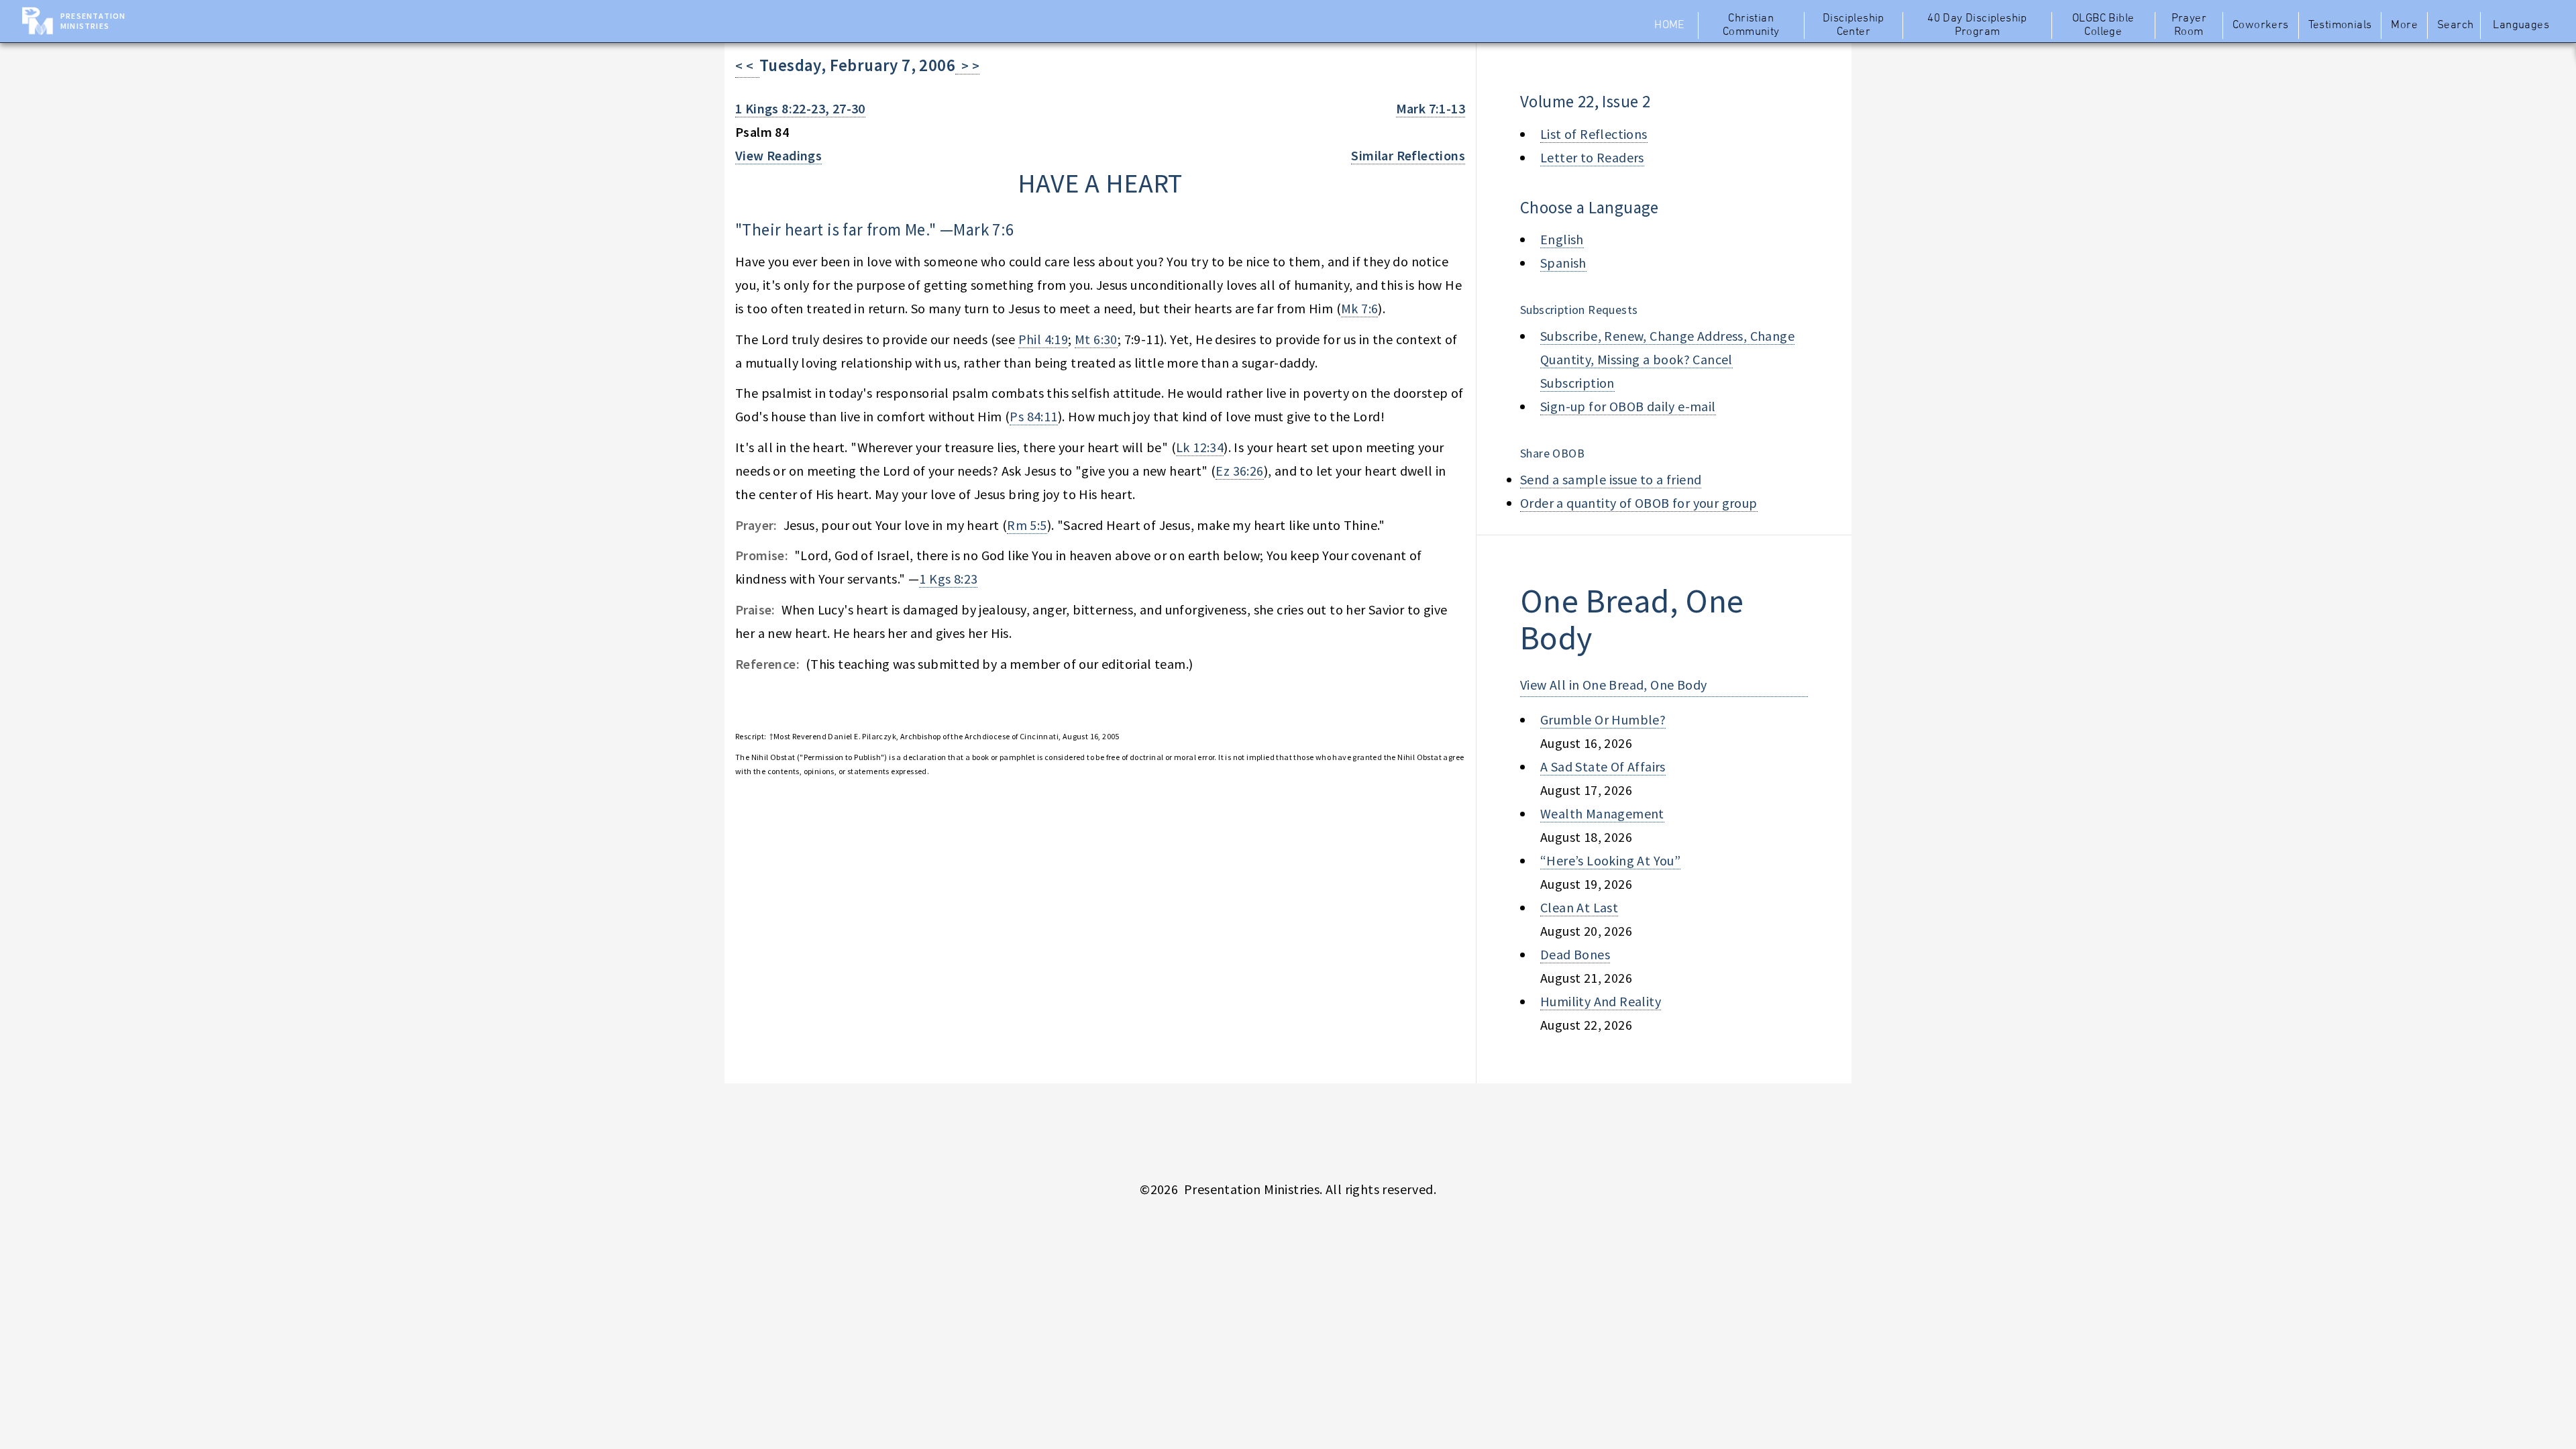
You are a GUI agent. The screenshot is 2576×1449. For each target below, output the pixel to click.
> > (967, 65)
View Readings (779, 155)
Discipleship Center (1854, 25)
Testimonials (2340, 25)
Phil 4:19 (1043, 339)
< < (747, 65)
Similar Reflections (1408, 155)
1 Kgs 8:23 (948, 579)
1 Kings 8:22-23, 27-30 (800, 108)
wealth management (1602, 813)
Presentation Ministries (93, 21)
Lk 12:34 (1200, 447)
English (1562, 239)
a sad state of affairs (1603, 766)
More (2404, 25)
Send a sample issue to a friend (1611, 479)
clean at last (1579, 907)
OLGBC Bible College (2103, 25)
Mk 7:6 (1359, 308)
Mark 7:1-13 (1431, 108)
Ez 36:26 (1239, 471)
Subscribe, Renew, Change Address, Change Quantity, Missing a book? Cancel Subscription (1667, 359)
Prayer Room (2189, 25)
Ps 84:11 (1033, 416)
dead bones (1575, 954)
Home (1669, 25)
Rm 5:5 (1027, 525)
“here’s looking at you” (1610, 860)
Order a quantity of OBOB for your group (1639, 503)
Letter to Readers (1592, 157)
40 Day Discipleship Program (1977, 25)
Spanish (1563, 263)
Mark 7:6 (983, 229)
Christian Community (1751, 25)
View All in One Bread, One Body (1613, 685)
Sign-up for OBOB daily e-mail (1628, 406)
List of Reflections (1594, 134)
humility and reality (1601, 1001)
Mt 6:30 (1096, 339)
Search (2455, 25)
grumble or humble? (1603, 719)
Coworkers (2261, 25)
